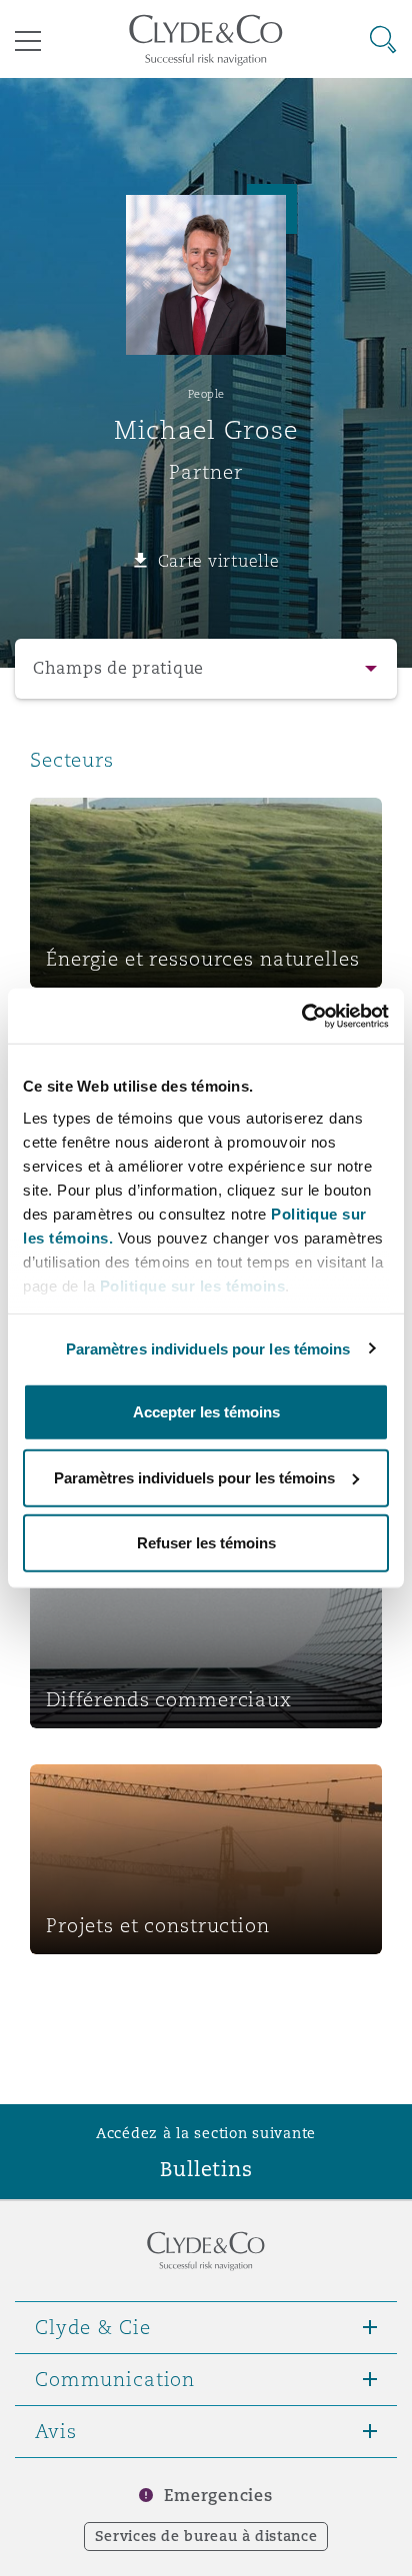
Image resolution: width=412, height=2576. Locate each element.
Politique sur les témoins (193, 1285)
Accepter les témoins (206, 1412)
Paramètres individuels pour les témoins (208, 1348)
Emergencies (218, 2496)
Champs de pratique (118, 668)
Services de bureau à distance (206, 2536)
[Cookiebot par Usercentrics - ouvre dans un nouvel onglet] (301, 1016)
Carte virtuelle (219, 561)
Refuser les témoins (206, 1543)
